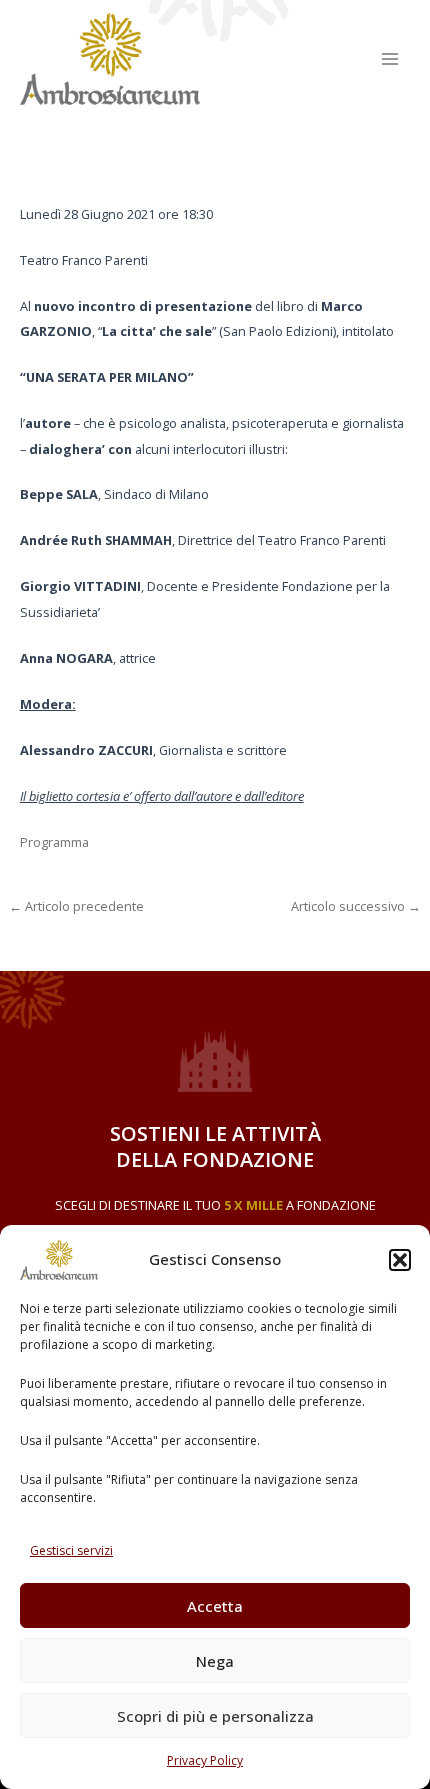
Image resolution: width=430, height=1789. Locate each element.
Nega (215, 1661)
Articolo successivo (356, 906)
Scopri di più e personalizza (215, 1716)
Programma (54, 842)
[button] (400, 1260)
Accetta (215, 1606)
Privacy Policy (205, 1760)
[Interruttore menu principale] (390, 58)
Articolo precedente (76, 906)
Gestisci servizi (71, 1550)
